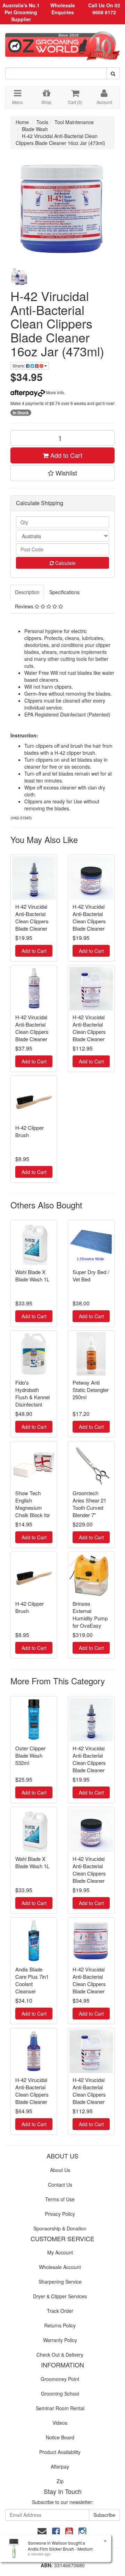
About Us (60, 2170)
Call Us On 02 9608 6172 (104, 9)
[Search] (113, 73)
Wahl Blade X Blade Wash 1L (32, 1275)
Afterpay (60, 2466)
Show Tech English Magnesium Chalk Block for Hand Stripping (33, 1508)
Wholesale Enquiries (63, 9)
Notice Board (60, 2437)
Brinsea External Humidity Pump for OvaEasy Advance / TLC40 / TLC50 (90, 1622)
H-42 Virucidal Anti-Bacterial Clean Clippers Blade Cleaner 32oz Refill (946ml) (32, 2098)
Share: (19, 366)
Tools (42, 122)
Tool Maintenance (74, 122)
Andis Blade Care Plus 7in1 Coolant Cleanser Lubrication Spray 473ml (32, 1987)
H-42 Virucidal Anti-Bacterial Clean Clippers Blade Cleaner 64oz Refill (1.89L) (89, 1035)
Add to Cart (65, 455)
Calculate (65, 563)
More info (55, 392)
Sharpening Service (60, 2282)
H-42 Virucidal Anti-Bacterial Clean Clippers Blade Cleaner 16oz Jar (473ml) (60, 139)
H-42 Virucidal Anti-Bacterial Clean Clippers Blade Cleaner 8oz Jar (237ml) (90, 921)
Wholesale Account (60, 2267)
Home (22, 122)
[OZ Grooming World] (62, 43)
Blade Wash (35, 129)
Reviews (25, 606)
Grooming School (60, 2393)
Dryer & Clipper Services (60, 2296)
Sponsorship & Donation (60, 2228)
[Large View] (20, 277)
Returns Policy (60, 2325)
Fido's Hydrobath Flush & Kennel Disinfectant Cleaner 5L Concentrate (32, 1401)
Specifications (64, 592)
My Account (60, 2252)
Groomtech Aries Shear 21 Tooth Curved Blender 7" (89, 1504)
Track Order (60, 2311)
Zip (60, 2481)
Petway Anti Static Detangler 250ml (91, 1390)
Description (27, 592)
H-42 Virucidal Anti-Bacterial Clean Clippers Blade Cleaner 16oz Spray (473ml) (32, 1035)
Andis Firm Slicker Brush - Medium (60, 2549)
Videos (60, 2423)
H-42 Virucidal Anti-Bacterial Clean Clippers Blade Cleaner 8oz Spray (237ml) (32, 925)
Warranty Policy (60, 2340)
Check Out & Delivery (60, 2355)
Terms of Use (60, 2199)
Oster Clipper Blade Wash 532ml (30, 1755)
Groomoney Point (60, 2379)
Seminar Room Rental (60, 2408)
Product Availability (60, 2452)
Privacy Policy (60, 2214)
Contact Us (60, 2185)
